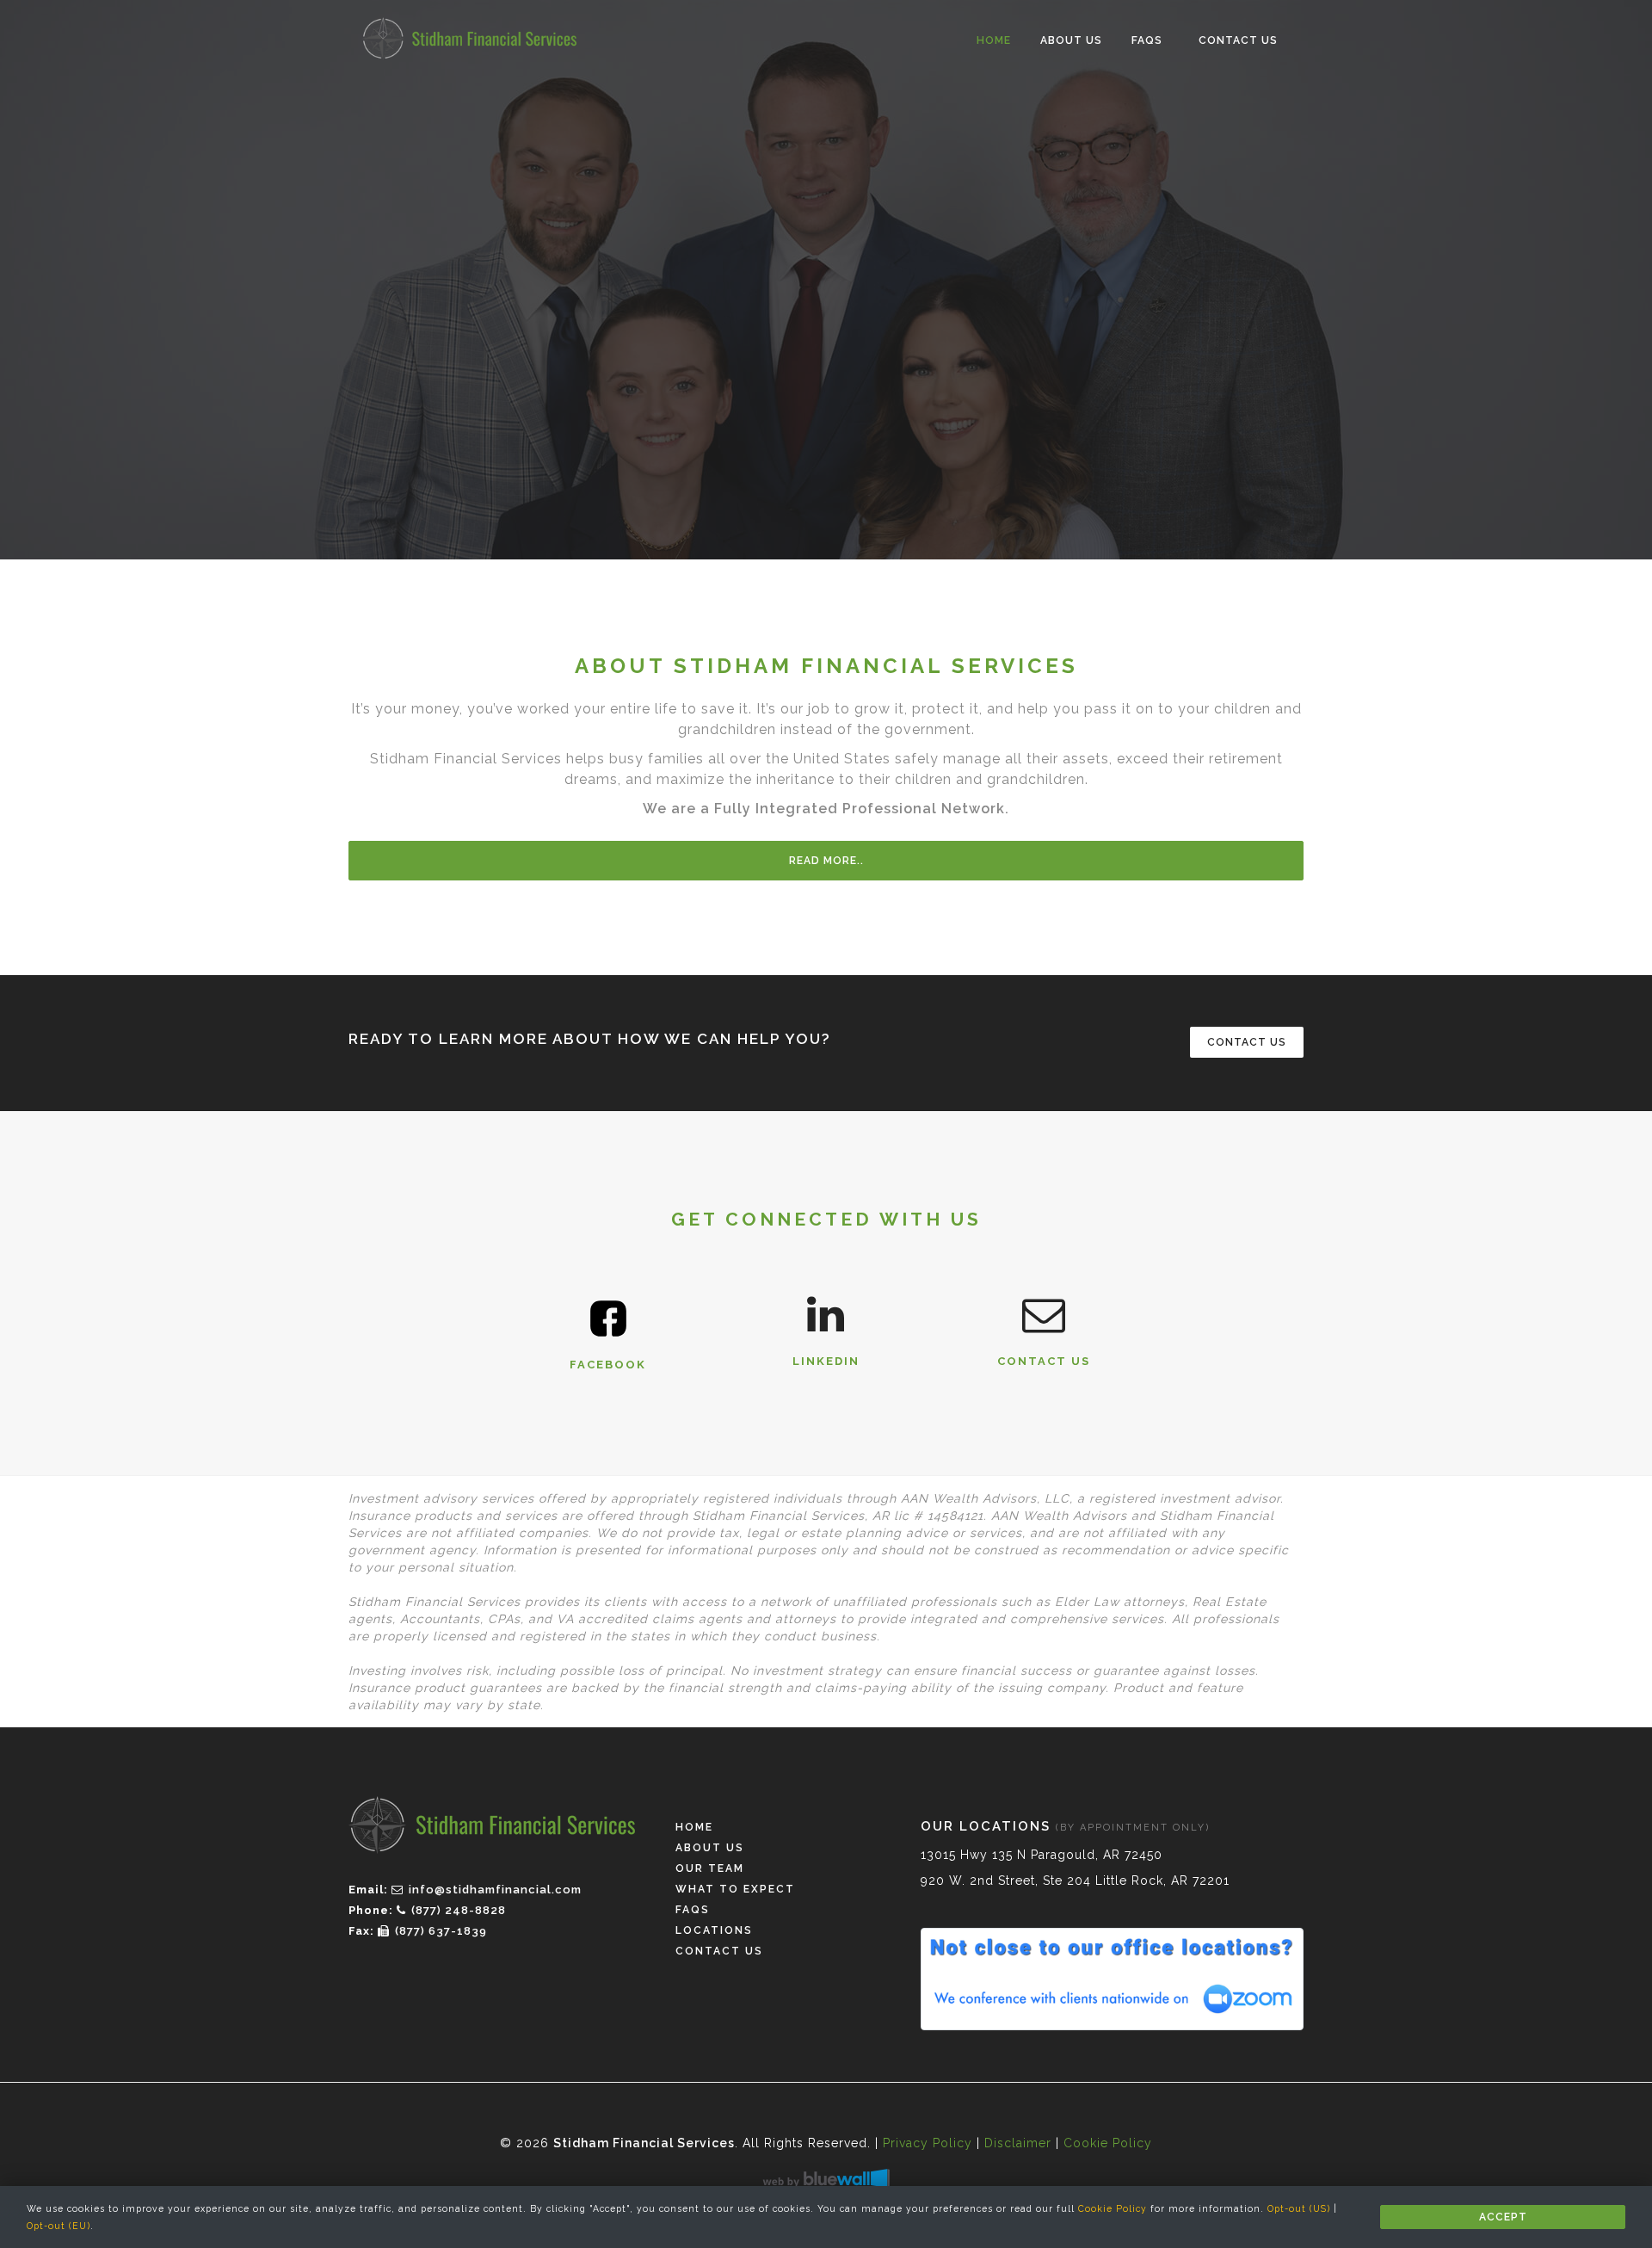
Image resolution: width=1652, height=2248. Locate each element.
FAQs (1147, 40)
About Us (1071, 40)
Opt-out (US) (1299, 2208)
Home (994, 40)
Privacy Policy (928, 2143)
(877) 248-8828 (459, 1910)
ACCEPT (1503, 2217)
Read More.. (826, 861)
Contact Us (1238, 40)
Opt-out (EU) (59, 2226)
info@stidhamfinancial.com (495, 1890)
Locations (714, 1930)
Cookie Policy (1113, 2208)
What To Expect (735, 1889)
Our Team (710, 1868)
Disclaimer (1018, 2143)
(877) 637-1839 (441, 1931)
